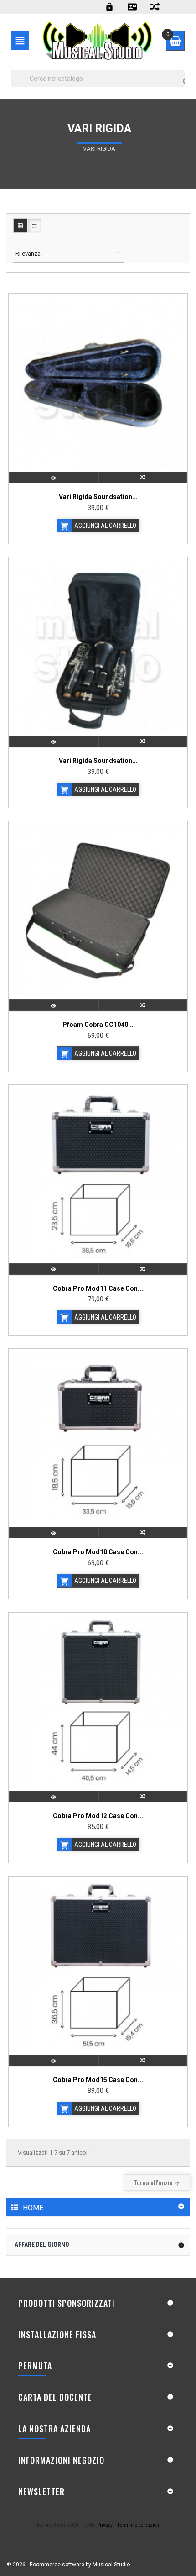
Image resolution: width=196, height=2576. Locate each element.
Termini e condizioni (139, 2525)
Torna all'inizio (157, 2182)
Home (33, 2208)
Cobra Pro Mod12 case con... (98, 1816)
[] (178, 73)
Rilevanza (69, 253)
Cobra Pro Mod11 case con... (98, 1288)
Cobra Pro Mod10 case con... (98, 1552)
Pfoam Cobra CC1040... (98, 1025)
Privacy (105, 2525)
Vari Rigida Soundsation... (98, 497)
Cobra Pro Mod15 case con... (98, 2080)
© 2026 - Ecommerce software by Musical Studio (68, 2565)
